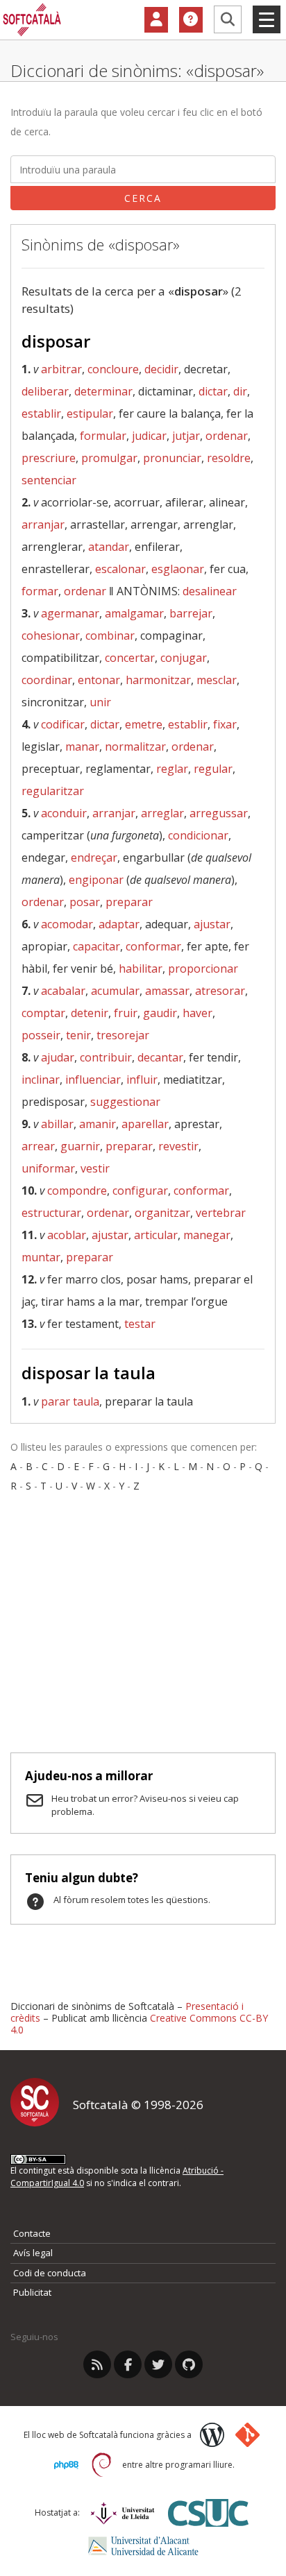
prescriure (49, 458)
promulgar (109, 458)
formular (103, 436)
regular (213, 769)
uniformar (48, 1168)
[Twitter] (158, 2364)
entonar (99, 680)
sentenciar (49, 480)
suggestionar (125, 1102)
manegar (207, 1235)
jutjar (186, 436)
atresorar (220, 991)
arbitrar (61, 369)
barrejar (191, 613)
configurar (140, 1191)
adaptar (119, 924)
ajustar (212, 924)
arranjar (43, 524)
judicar (149, 436)
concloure (113, 369)
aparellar (145, 1124)
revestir (178, 1146)
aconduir (64, 813)
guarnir (80, 1146)
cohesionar (51, 636)
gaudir (160, 1013)
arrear (38, 1146)
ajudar (58, 1057)
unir (100, 702)
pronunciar (172, 458)
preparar (129, 902)
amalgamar (134, 613)
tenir (78, 1035)
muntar (41, 1257)
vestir (95, 1168)
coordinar (47, 680)
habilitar (141, 969)
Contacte (32, 2233)
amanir (98, 1124)
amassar (167, 991)
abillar (57, 1124)
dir (240, 391)
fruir (126, 1013)
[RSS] (97, 2364)
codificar (63, 724)
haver (197, 1013)
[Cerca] (228, 19)
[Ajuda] (191, 20)
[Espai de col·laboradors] (156, 20)
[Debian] (102, 2465)
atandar (109, 547)
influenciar (93, 1080)
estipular (90, 413)
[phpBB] (66, 2465)
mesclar (217, 680)
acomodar (67, 924)
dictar (213, 391)
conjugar (184, 658)
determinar (103, 391)
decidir (161, 369)
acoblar (67, 1235)
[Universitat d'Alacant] (143, 2546)
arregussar (219, 813)
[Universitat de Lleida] (123, 2513)
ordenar (227, 436)
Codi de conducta (50, 2273)
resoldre (229, 458)
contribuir (106, 1057)
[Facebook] (128, 2364)
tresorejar (123, 1035)
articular (156, 1235)
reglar (172, 769)
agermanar (70, 613)
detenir (90, 1013)
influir (142, 1080)
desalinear (210, 591)
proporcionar (203, 969)
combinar (110, 636)
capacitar (96, 946)
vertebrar (221, 1213)
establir (41, 413)
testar (140, 1324)
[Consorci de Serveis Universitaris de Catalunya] (208, 2513)
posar (85, 902)
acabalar (63, 991)
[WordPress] (212, 2435)
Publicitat (32, 2292)
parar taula (70, 1401)
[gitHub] (189, 2364)
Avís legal (33, 2253)
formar (40, 591)
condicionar (198, 835)
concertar (130, 658)
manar (82, 747)
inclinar (41, 1080)
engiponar (96, 880)
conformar (153, 946)
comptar (43, 1013)
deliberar (45, 391)
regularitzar (53, 791)
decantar (160, 1057)
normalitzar (135, 747)
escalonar (120, 569)
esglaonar (178, 569)
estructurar (51, 1213)
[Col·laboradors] (156, 20)
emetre (144, 724)
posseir (41, 1035)
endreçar (94, 858)
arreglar (162, 813)
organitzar (162, 1213)
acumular (115, 991)
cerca (143, 198)
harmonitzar (158, 680)
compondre (77, 1191)
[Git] (247, 2435)
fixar (225, 724)
